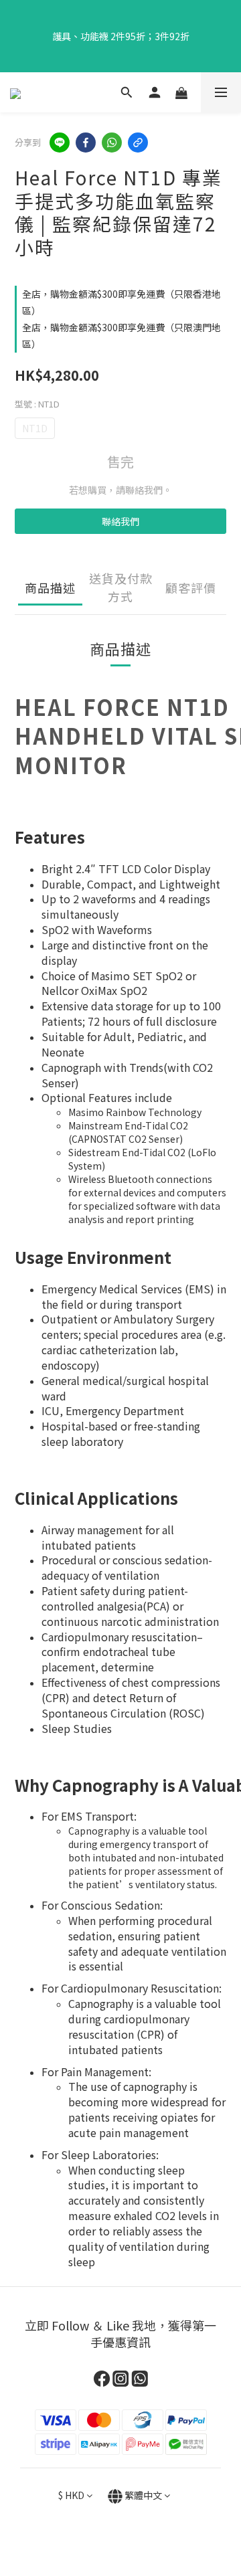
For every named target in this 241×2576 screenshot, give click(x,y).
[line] (60, 143)
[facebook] (86, 143)
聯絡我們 (120, 521)
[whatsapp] (112, 143)
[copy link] (138, 143)
